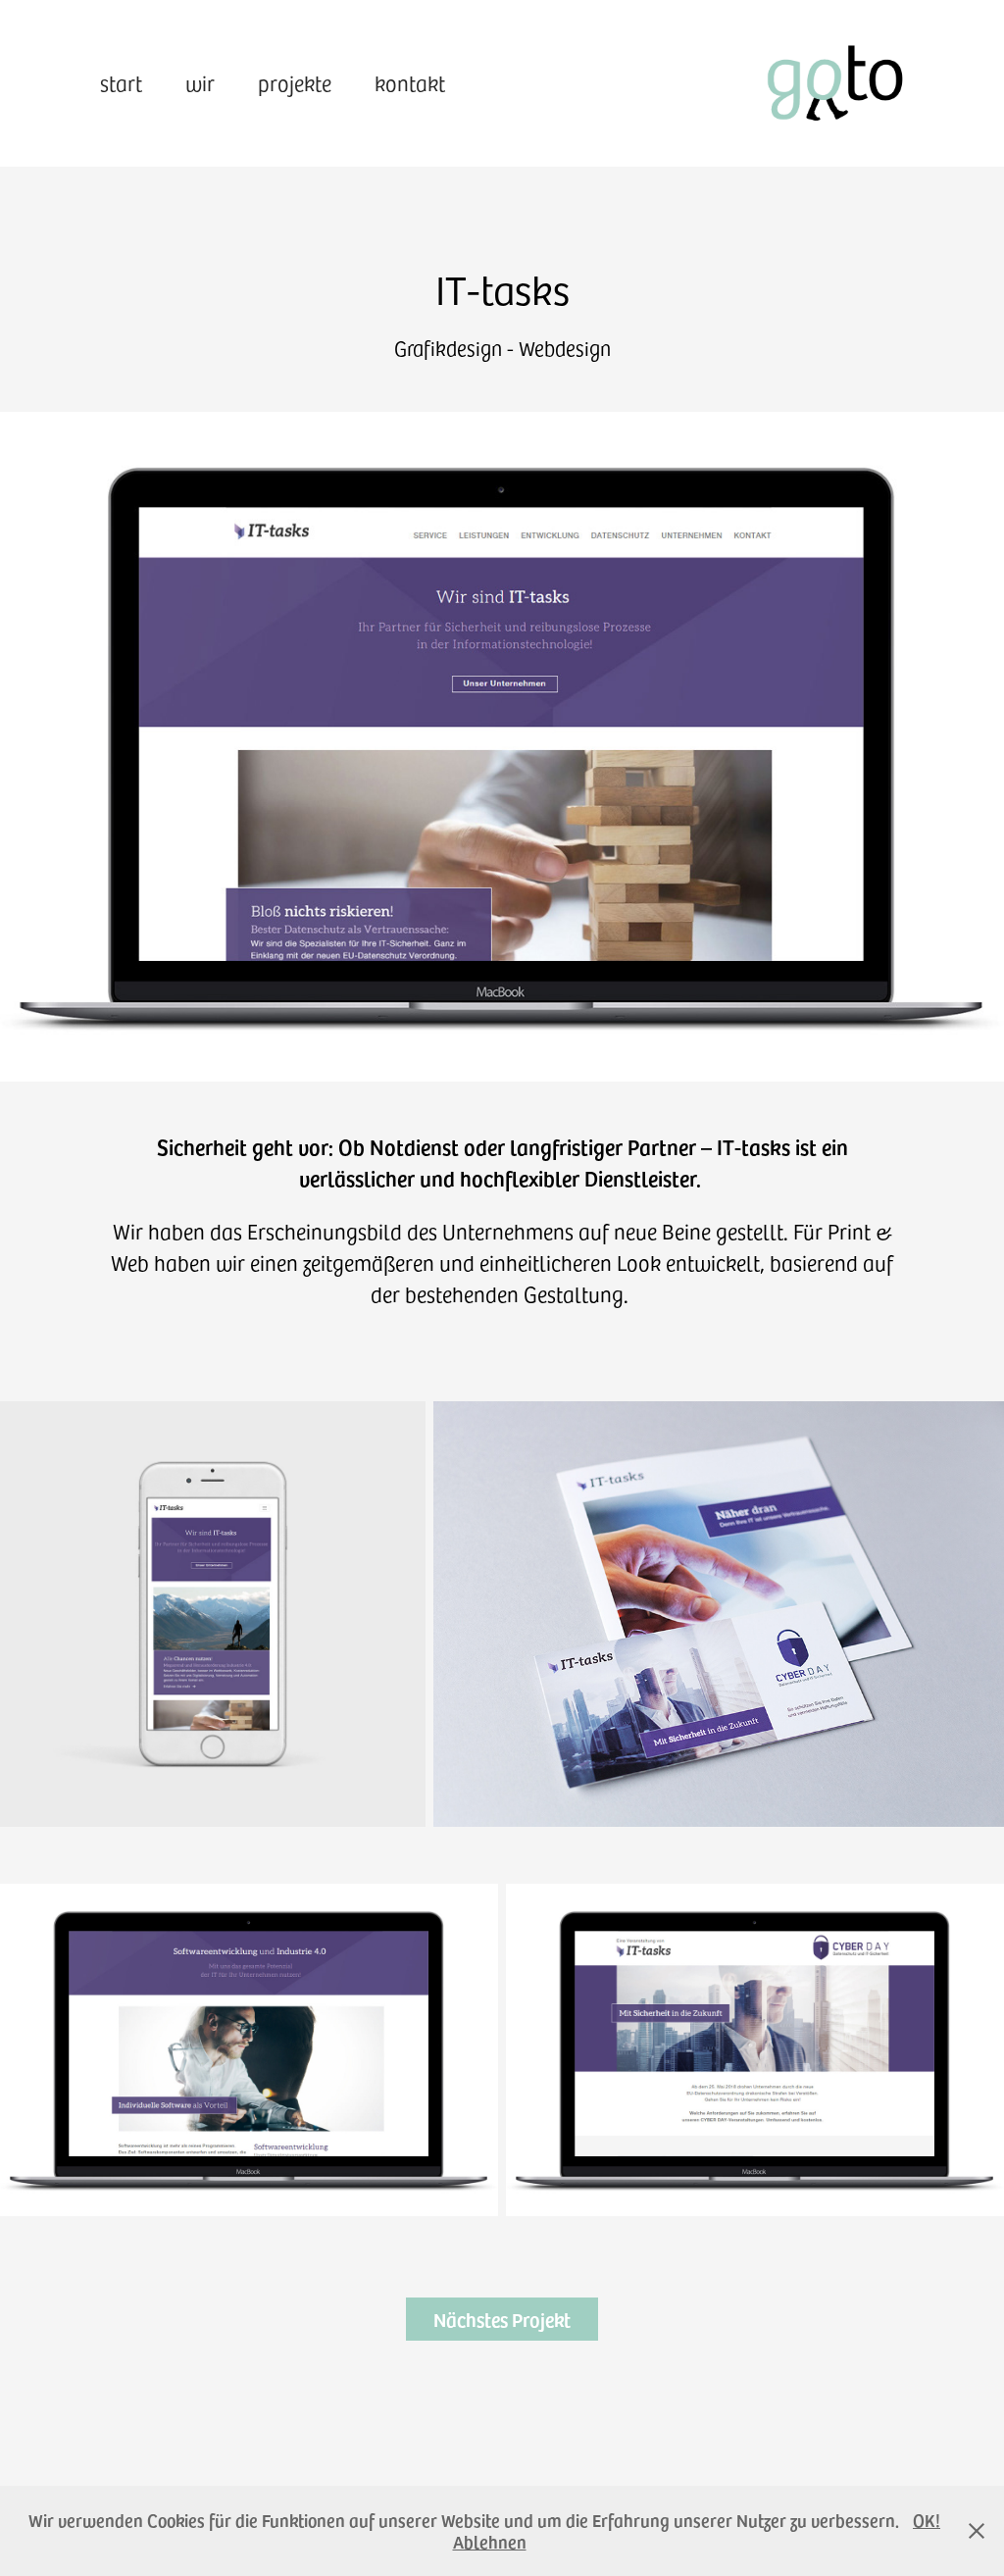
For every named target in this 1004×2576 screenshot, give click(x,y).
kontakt (410, 83)
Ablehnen (490, 2541)
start (121, 83)
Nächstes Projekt (502, 2319)
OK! (927, 2520)
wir (200, 83)
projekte (295, 83)
